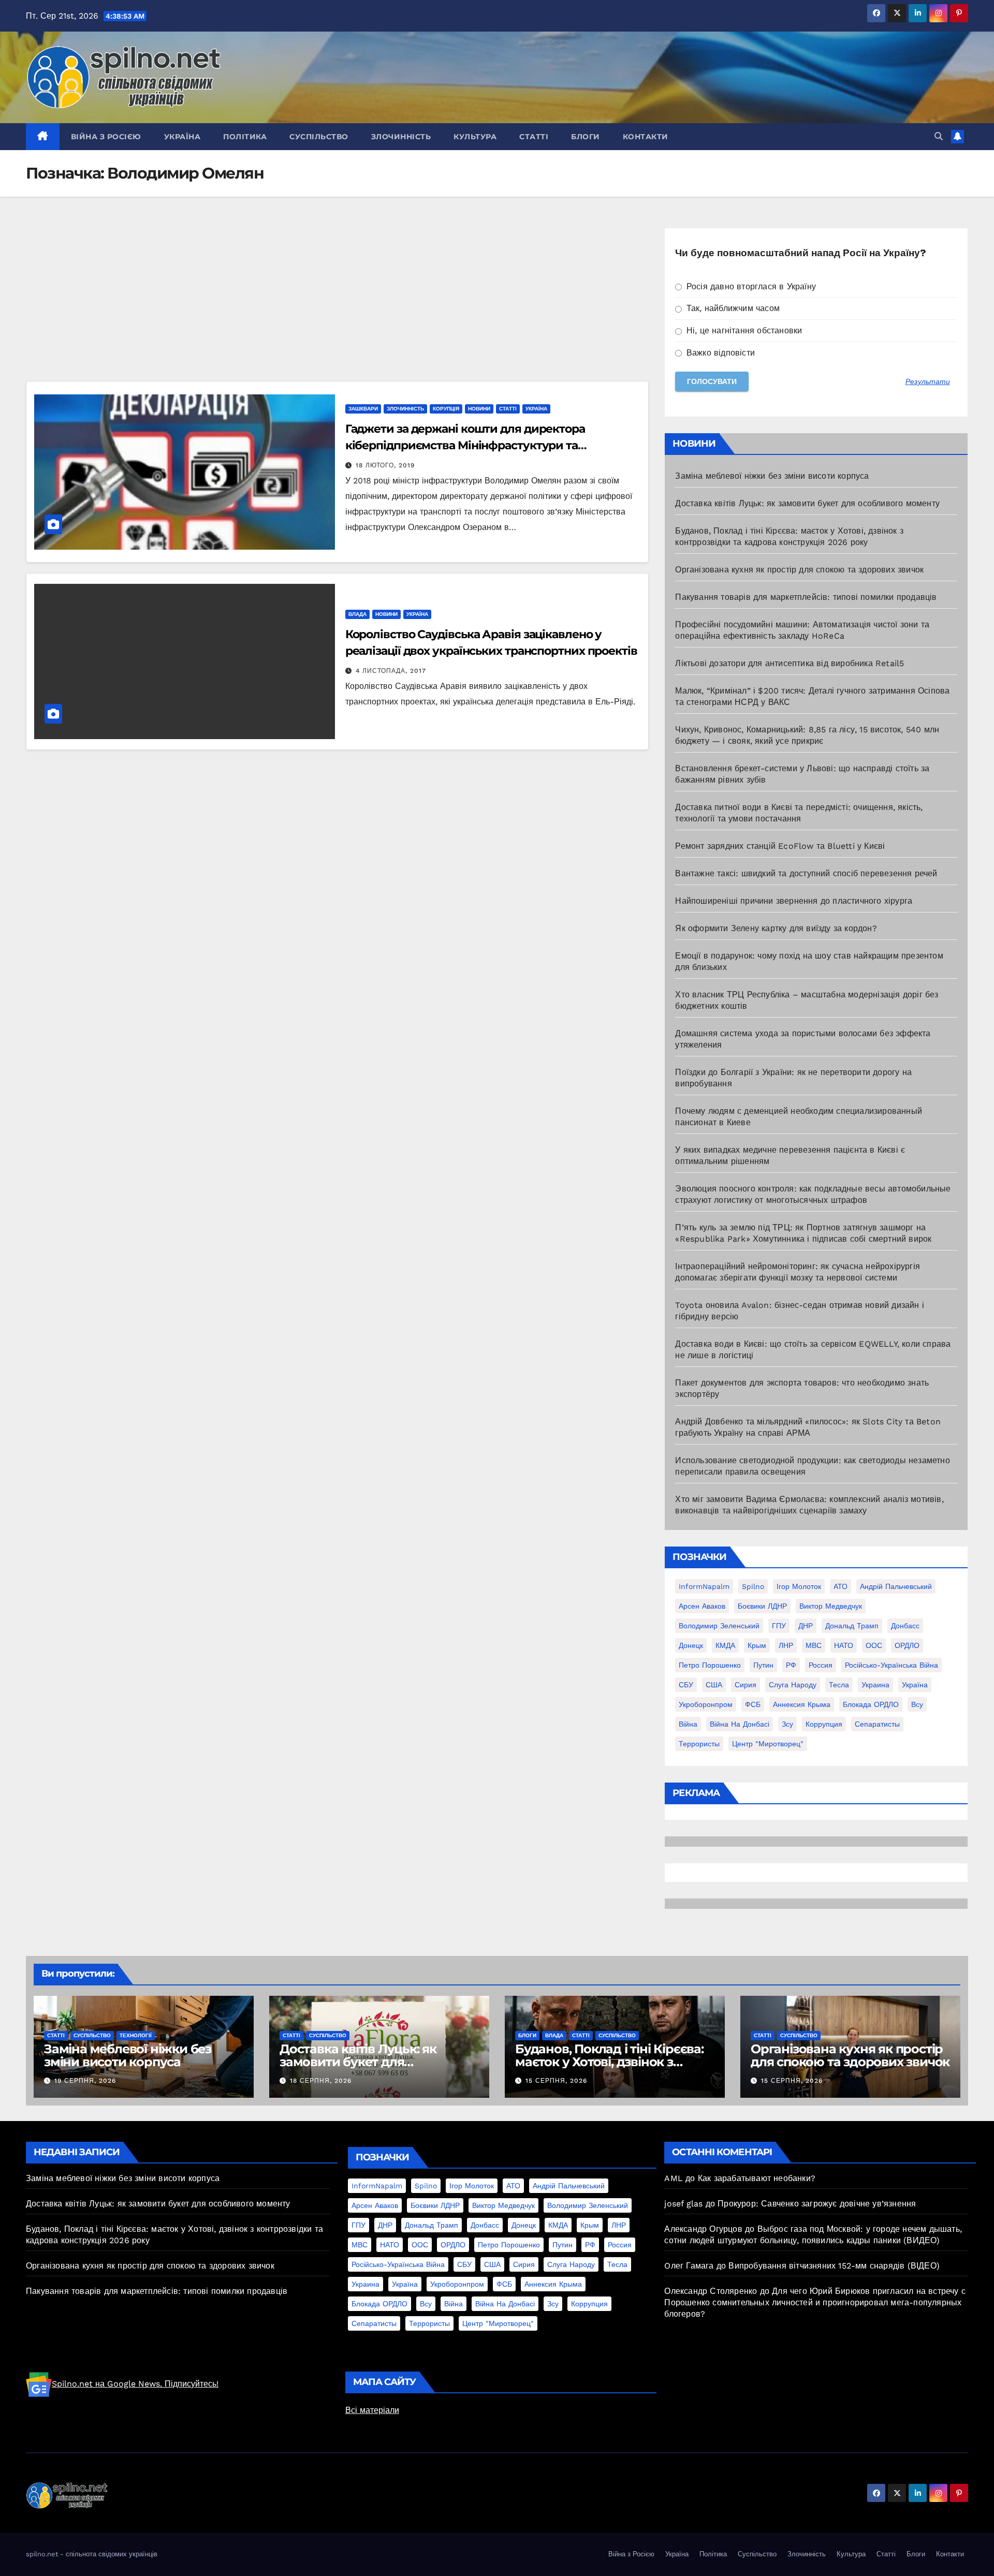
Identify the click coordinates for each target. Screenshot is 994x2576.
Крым (757, 1645)
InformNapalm (704, 1586)
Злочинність (401, 137)
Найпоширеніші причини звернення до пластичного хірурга (794, 901)
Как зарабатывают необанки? (757, 2178)
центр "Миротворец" (768, 1744)
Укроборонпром (706, 1704)
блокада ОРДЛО (871, 1704)
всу (917, 1704)
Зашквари (363, 409)
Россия (821, 1665)
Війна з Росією (106, 137)
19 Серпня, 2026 (85, 2081)
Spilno (753, 1586)
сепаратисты (877, 1724)
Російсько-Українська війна (891, 1665)
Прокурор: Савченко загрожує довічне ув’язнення (817, 2204)
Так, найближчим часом (732, 308)
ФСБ (753, 1704)
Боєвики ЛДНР (762, 1606)
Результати (928, 381)
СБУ (686, 1685)
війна (688, 1724)
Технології (136, 2035)
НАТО (844, 1645)
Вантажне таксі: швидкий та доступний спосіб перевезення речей (806, 873)
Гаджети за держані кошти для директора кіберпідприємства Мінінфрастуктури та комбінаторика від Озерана (465, 445)
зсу (787, 1724)
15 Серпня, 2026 (556, 2081)
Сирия (745, 1685)
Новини (479, 409)
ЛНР (786, 1645)
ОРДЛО (907, 1645)
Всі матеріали (372, 2410)
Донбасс (905, 1626)
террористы (699, 1744)
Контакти (646, 137)
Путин (763, 1665)
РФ (791, 1665)
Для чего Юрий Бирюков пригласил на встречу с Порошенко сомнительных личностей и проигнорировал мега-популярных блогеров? (815, 2302)
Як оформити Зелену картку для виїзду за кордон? (776, 928)
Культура (475, 137)
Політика (245, 137)
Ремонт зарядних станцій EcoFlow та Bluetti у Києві (780, 846)
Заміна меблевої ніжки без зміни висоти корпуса (772, 476)
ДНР (806, 1626)
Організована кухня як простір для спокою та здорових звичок (799, 570)
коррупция (824, 1724)
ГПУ (779, 1626)
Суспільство (319, 137)
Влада (357, 614)
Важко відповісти (719, 353)
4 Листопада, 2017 (391, 671)
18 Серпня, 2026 (321, 2081)
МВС (814, 1645)
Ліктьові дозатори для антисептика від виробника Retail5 (790, 663)
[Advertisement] (337, 304)
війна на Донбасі (740, 1724)
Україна (182, 137)
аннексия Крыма (802, 1704)
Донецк (691, 1645)
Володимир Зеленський (719, 1626)
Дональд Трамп (852, 1626)
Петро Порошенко (710, 1665)
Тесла (839, 1685)
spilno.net (42, 2554)
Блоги (586, 137)
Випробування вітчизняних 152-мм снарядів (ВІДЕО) (834, 2266)
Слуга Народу (793, 1685)
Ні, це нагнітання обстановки (743, 330)
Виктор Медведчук (831, 1606)
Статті (534, 137)
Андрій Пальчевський (896, 1586)
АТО (840, 1586)
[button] (939, 136)
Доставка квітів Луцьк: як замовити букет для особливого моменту (807, 503)
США (714, 1685)
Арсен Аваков (702, 1606)
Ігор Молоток (799, 1586)
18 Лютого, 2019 (385, 465)
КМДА (725, 1645)
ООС (874, 1645)
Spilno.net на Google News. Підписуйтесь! (135, 2384)
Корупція (446, 409)
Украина (875, 1685)
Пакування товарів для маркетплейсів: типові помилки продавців (806, 597)
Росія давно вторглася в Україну (750, 286)
